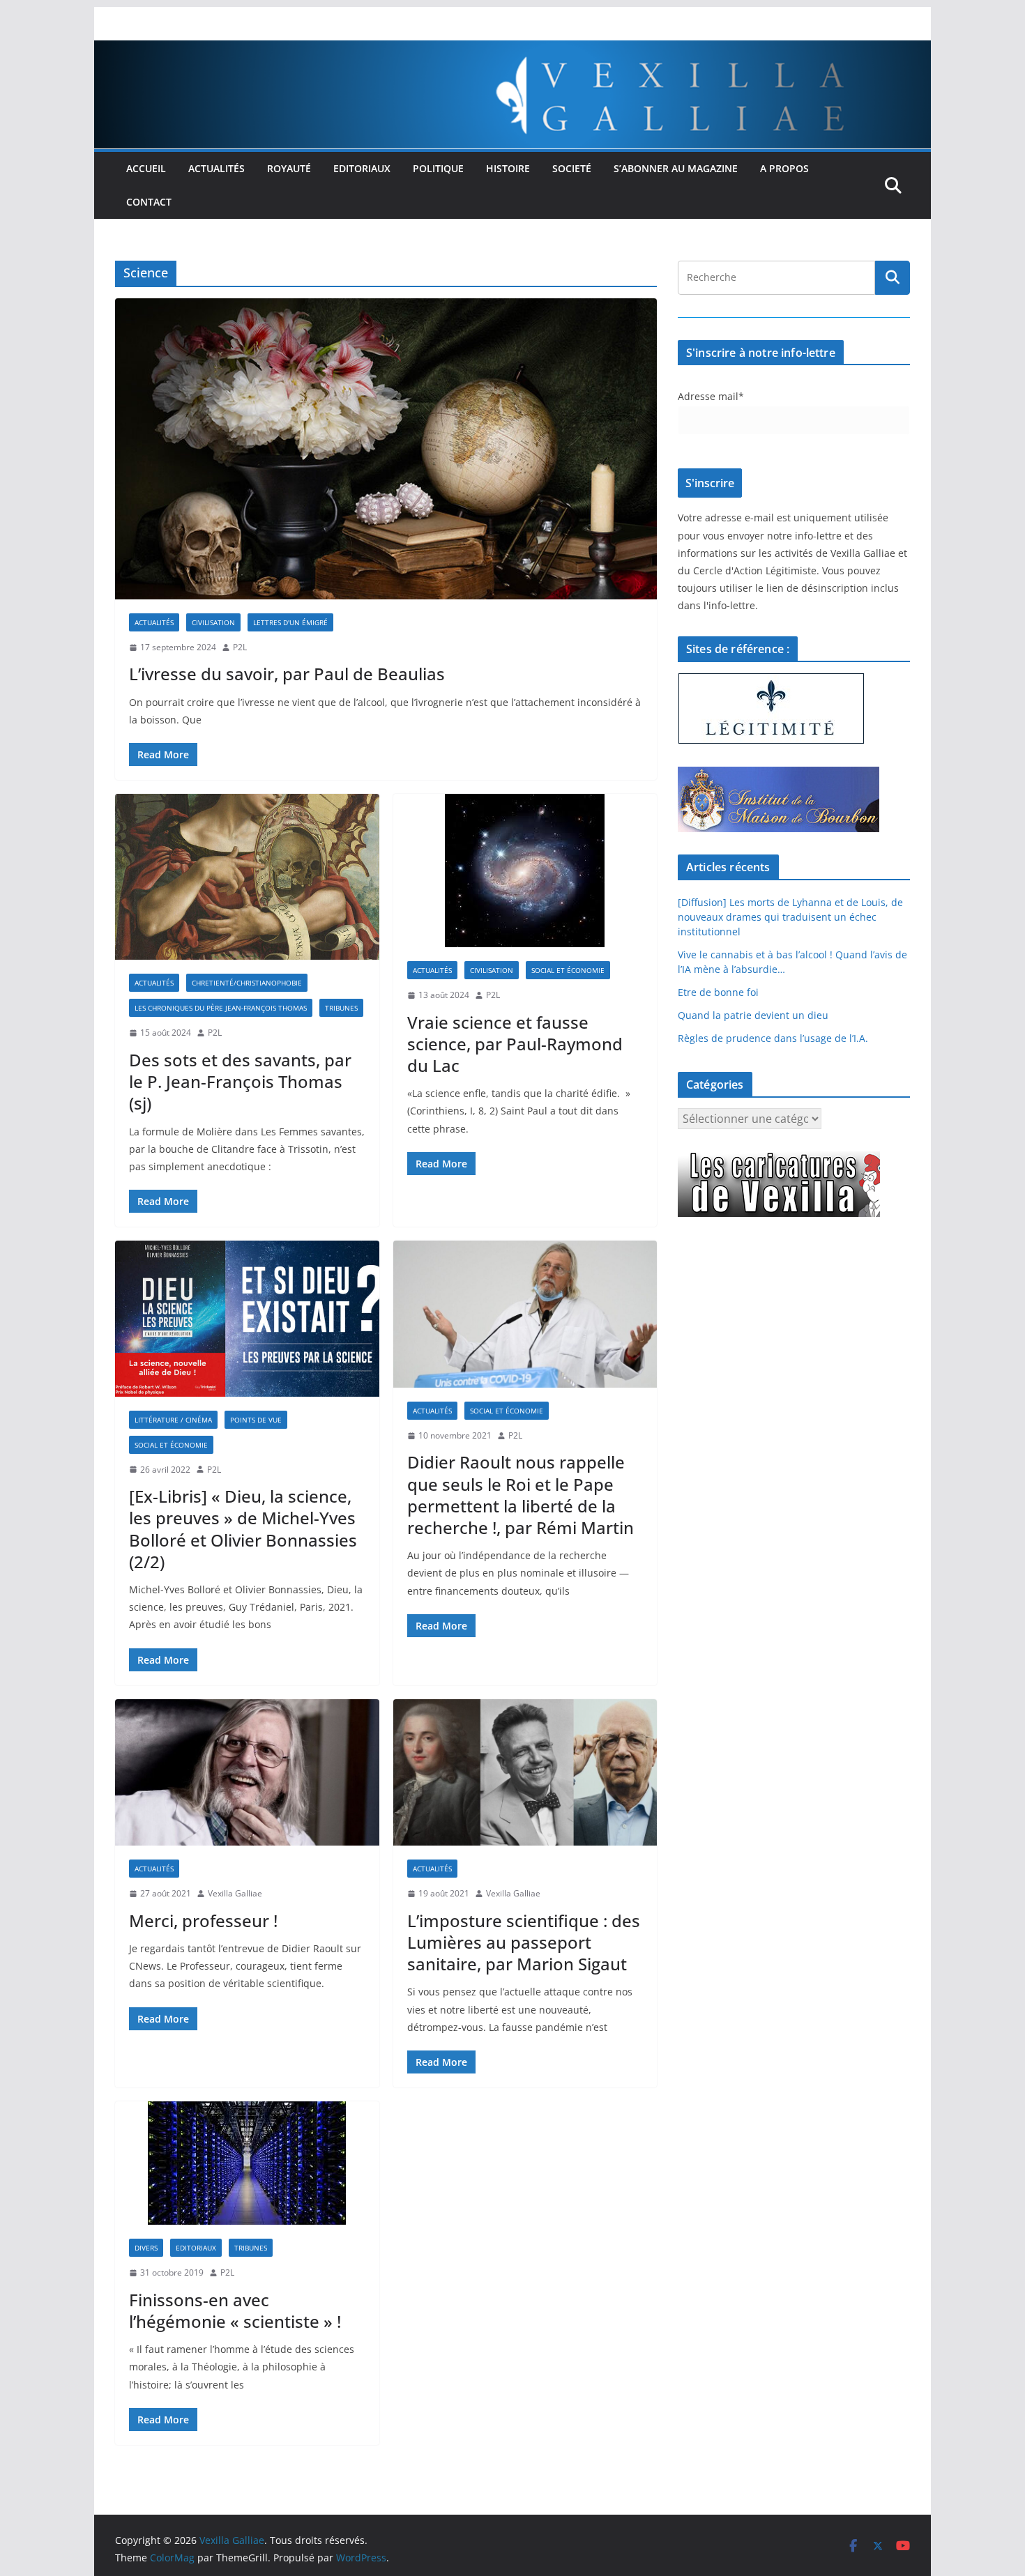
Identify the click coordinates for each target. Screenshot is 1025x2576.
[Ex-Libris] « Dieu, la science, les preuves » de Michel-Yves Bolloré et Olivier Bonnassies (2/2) (243, 1529)
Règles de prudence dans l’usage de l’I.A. (773, 1038)
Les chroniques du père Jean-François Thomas (221, 1008)
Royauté (289, 168)
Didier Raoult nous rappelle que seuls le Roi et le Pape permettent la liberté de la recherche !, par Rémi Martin (521, 1495)
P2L (240, 647)
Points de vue (256, 1420)
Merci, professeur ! (203, 1921)
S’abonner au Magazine (676, 168)
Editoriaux (362, 168)
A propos (784, 168)
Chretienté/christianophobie (247, 983)
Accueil (146, 168)
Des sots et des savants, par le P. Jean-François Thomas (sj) (240, 1081)
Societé (572, 168)
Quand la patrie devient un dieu (753, 1015)
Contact (149, 202)
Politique (438, 168)
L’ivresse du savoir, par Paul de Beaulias (287, 674)
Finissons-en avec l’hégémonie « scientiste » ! (235, 2310)
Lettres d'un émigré (290, 622)
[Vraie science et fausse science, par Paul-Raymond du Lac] (525, 871)
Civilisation (213, 622)
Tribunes (341, 1008)
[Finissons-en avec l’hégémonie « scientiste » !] (247, 2163)
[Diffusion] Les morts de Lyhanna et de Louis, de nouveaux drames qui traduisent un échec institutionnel (790, 917)
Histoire (508, 168)
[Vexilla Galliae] (512, 50)
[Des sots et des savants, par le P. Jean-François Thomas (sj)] (247, 877)
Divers (146, 2248)
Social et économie (568, 970)
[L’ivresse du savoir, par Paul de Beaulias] (386, 449)
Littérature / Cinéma (173, 1420)
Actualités (217, 168)
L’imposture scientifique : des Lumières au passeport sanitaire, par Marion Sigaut (524, 1942)
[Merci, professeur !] (247, 1773)
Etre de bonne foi (718, 992)
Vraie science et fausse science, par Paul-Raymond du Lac (515, 1044)
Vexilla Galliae (235, 1893)
